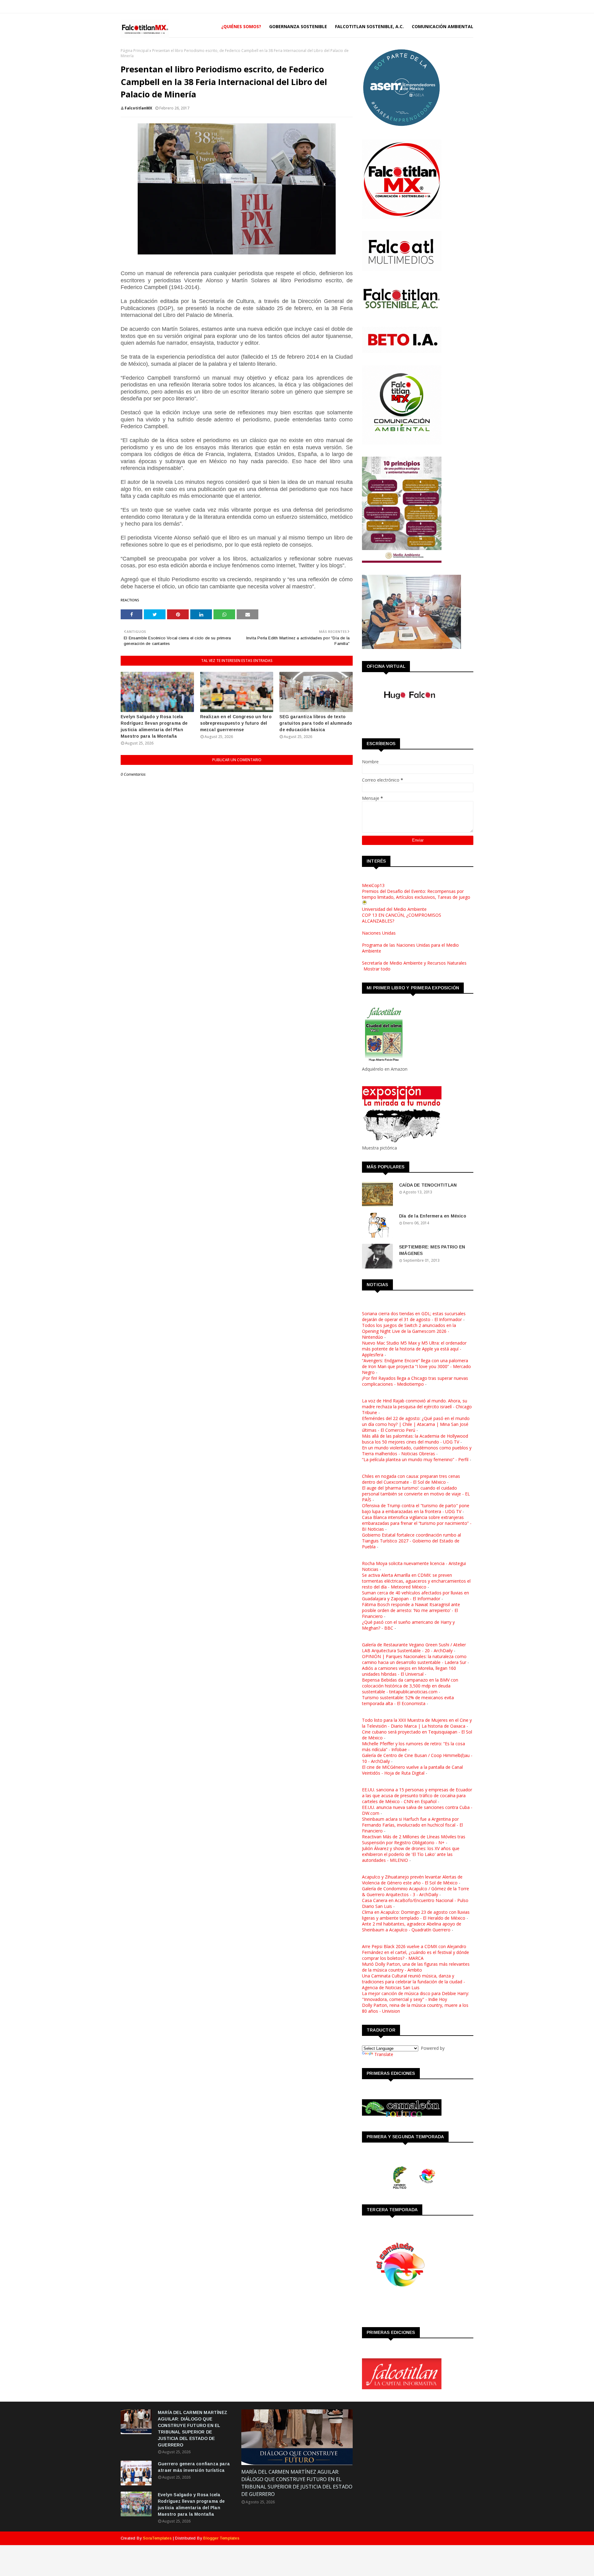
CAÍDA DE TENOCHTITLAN (428, 1185)
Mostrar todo (377, 969)
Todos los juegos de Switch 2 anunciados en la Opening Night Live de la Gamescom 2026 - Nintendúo (409, 1331)
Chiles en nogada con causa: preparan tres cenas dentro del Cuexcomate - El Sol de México (411, 1479)
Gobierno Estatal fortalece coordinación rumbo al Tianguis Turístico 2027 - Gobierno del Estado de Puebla (411, 1541)
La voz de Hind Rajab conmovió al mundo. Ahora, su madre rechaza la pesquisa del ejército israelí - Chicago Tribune (417, 1407)
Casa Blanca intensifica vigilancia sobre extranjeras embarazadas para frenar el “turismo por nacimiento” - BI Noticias (417, 1523)
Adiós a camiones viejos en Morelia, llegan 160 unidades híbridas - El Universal (409, 1671)
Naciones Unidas (379, 933)
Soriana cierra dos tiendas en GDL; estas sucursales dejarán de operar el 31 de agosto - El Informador (414, 1316)
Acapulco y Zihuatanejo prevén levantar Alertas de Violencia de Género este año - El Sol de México (412, 1880)
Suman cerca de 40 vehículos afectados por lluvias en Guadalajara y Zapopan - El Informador (415, 1596)
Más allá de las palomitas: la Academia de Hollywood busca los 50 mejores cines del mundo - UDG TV (415, 1439)
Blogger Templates (221, 2538)
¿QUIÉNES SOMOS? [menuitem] (241, 26)
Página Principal (135, 51)
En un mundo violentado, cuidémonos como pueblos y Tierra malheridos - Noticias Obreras (417, 1451)
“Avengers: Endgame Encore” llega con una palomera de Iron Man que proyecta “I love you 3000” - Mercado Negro (416, 1366)
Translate (384, 2054)
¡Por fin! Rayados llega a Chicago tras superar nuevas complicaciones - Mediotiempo (415, 1381)
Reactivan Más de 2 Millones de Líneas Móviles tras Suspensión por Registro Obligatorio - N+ (414, 1840)
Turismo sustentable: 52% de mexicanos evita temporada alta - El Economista (408, 1700)
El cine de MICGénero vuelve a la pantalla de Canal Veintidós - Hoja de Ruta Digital (412, 1770)
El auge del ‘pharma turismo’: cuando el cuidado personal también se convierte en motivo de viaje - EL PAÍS (416, 1494)
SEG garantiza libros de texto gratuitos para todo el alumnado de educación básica (316, 723)
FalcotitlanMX (138, 108)
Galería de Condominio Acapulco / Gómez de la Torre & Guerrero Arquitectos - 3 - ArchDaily (415, 1891)
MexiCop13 (373, 885)
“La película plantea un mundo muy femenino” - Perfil (415, 1459)
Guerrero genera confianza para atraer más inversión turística (194, 2467)
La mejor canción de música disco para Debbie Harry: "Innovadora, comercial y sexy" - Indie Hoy (415, 1996)
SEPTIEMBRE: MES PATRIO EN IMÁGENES (432, 1250)
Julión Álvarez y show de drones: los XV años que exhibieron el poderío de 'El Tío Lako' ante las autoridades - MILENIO (411, 1854)
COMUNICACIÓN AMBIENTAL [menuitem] (443, 26)
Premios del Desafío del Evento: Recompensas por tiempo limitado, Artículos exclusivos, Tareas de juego (416, 894)
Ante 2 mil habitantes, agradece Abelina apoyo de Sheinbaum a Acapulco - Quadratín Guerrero (412, 1927)
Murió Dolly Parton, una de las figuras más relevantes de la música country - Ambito (416, 1967)
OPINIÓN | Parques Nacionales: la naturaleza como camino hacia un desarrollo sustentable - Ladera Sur (414, 1659)
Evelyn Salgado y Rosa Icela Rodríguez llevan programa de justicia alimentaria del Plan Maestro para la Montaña (154, 726)
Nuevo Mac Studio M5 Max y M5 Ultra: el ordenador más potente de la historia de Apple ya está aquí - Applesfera (414, 1349)
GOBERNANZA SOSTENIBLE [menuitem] (298, 26)
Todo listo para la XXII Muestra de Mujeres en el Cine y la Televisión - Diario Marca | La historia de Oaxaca (417, 1723)
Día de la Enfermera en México (433, 1216)
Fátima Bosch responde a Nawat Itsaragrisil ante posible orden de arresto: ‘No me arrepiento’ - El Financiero (411, 1610)
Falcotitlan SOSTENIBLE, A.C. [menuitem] (369, 26)
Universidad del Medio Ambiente (394, 909)
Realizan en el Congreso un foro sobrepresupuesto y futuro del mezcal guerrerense (236, 723)
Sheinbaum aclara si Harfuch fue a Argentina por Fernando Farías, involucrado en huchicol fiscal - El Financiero (412, 1825)
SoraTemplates (157, 2538)
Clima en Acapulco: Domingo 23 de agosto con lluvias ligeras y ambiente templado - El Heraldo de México (416, 1915)
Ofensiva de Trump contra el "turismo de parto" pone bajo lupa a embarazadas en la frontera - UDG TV (416, 1508)
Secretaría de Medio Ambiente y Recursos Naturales (414, 963)
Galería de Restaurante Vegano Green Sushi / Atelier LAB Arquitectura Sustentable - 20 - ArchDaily (414, 1648)
